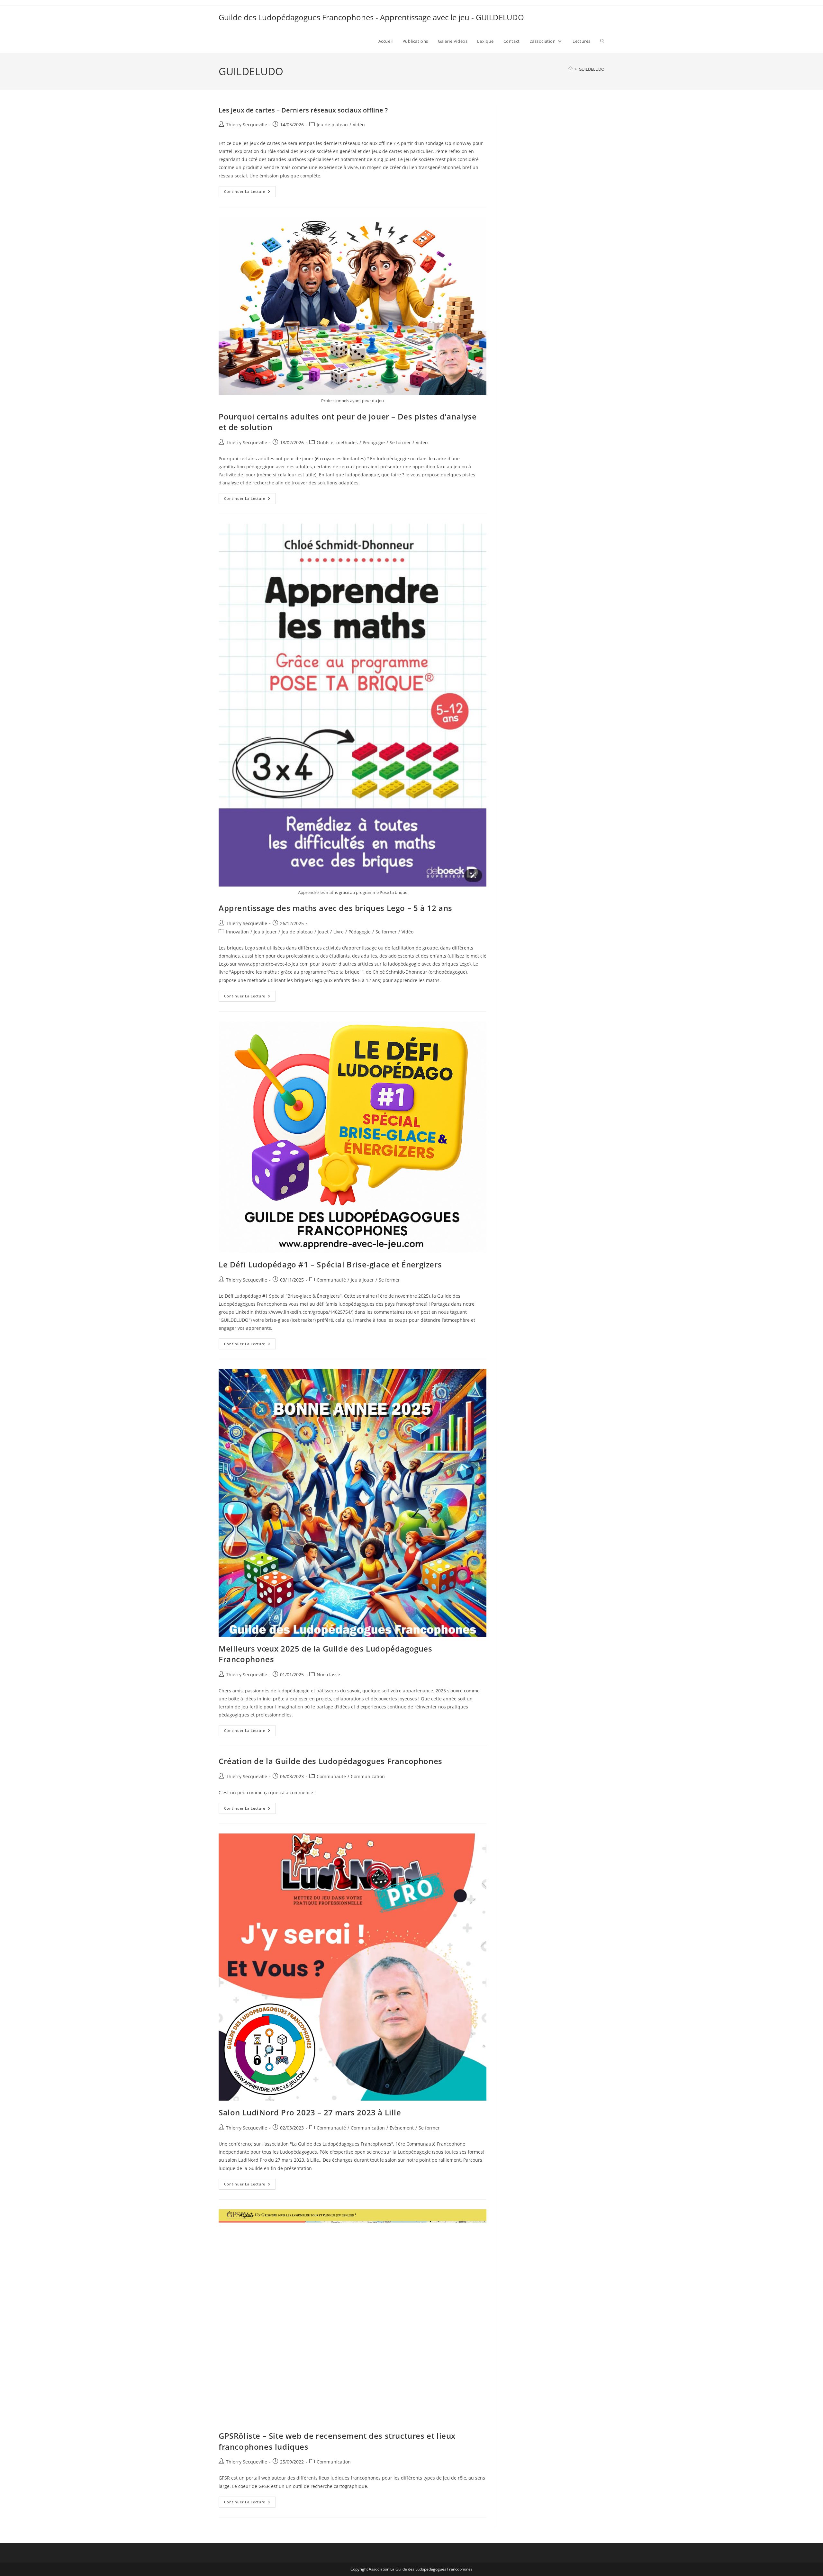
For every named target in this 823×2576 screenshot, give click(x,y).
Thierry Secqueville (247, 125)
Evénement (402, 2128)
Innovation (237, 932)
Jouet (323, 932)
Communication (368, 1776)
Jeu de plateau (332, 125)
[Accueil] (570, 69)
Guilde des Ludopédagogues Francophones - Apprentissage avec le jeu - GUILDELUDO (371, 17)
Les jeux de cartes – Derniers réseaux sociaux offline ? (303, 110)
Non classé (328, 1675)
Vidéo (359, 125)
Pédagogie (374, 442)
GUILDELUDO (592, 69)
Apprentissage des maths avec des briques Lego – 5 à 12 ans (335, 908)
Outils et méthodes (337, 442)
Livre (339, 932)
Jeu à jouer (265, 932)
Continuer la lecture (250, 193)
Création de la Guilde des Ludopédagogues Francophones (330, 1761)
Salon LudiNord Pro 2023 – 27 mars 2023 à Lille (310, 2112)
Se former (400, 442)
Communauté (331, 1280)
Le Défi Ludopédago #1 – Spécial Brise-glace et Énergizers (330, 1264)
